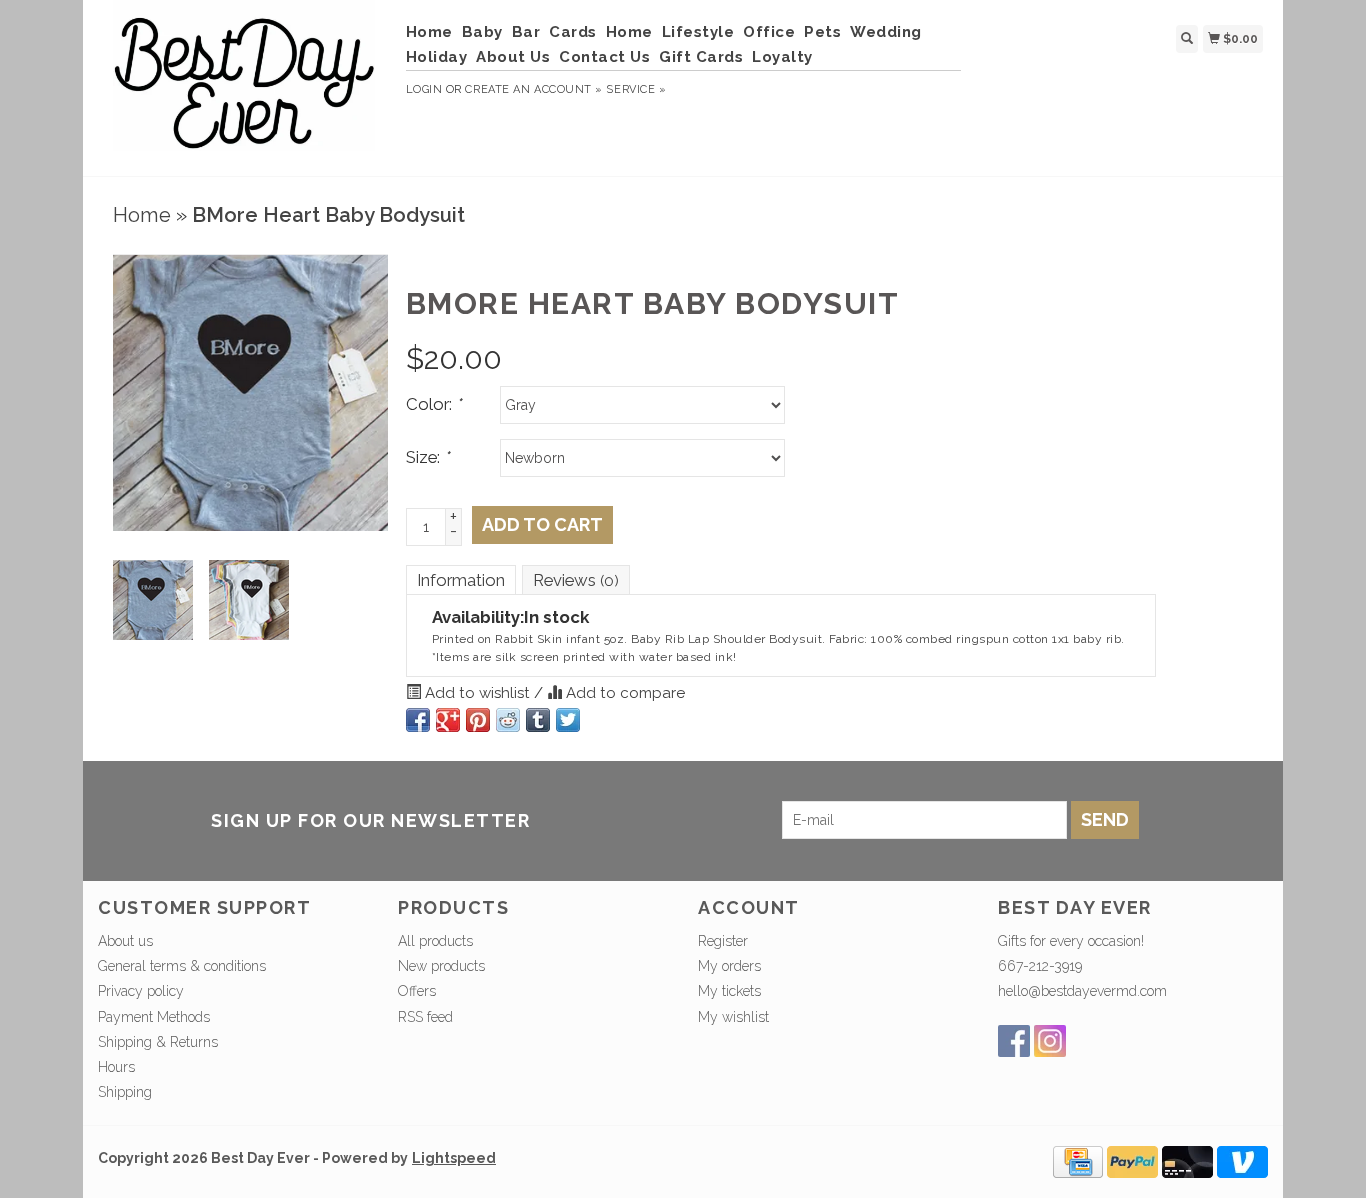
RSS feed (425, 1017)
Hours (116, 1067)
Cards (573, 32)
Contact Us (604, 57)
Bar (526, 32)
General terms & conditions (182, 966)
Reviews (576, 580)
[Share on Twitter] (568, 720)
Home (429, 32)
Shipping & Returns (158, 1042)
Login (424, 89)
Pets (822, 32)
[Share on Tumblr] (538, 720)
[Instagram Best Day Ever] (1050, 1041)
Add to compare (623, 693)
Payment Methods (154, 1017)
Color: (433, 404)
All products (435, 941)
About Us (513, 57)
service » (636, 89)
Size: (427, 457)
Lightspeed (454, 1158)
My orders (729, 966)
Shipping (125, 1092)
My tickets (729, 991)
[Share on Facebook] (418, 720)
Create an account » (533, 89)
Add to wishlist (477, 693)
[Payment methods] (1078, 1161)
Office (769, 32)
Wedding (886, 32)
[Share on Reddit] (508, 720)
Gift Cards (701, 57)
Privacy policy (141, 991)
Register (723, 941)
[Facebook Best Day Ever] (1014, 1041)
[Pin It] (478, 720)
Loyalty (782, 57)
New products (441, 966)
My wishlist (733, 1017)
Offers (417, 991)
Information (461, 580)
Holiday (437, 57)
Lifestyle (698, 32)
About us (125, 941)
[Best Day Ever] (244, 85)
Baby (482, 32)
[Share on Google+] (448, 720)
